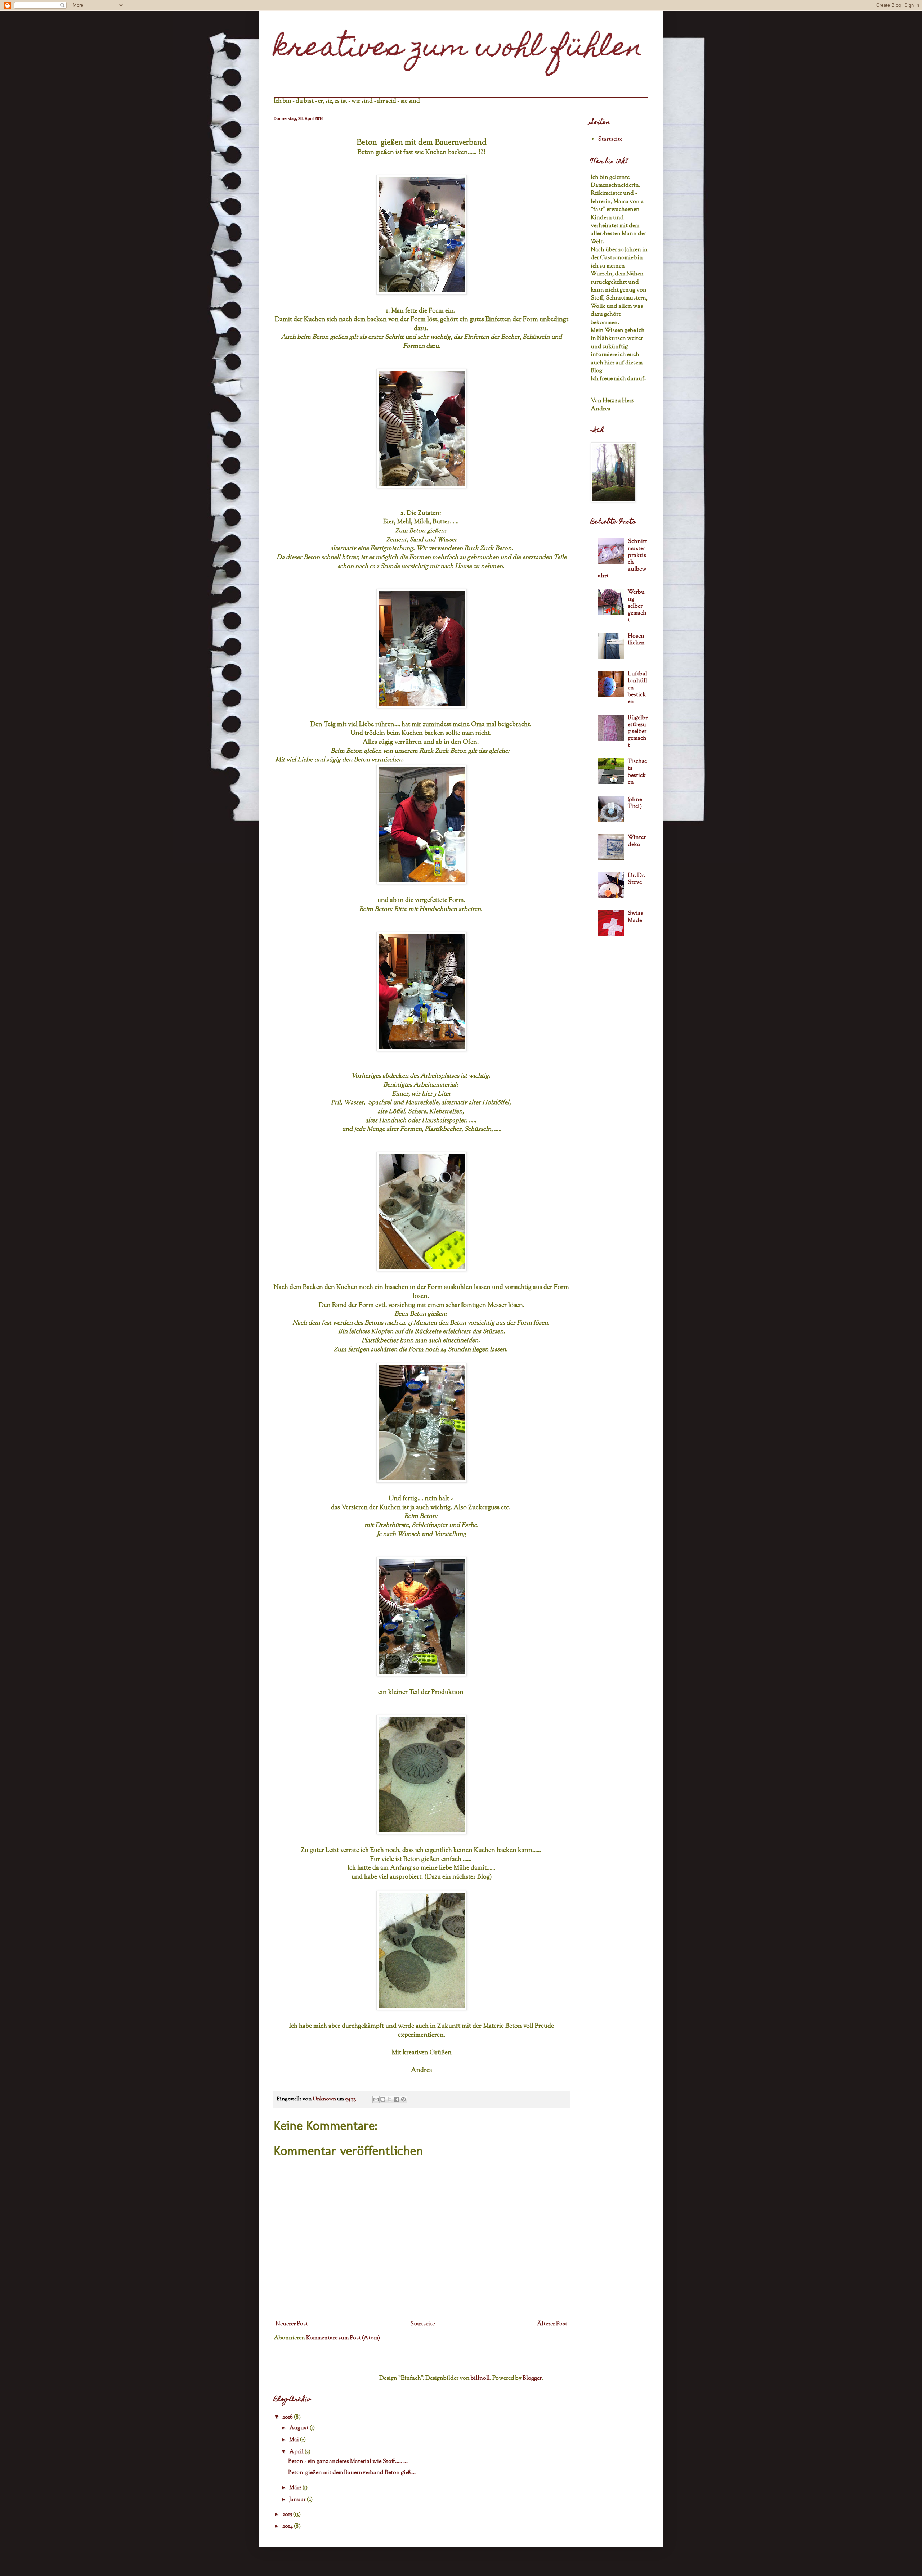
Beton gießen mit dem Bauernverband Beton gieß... (352, 2473)
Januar (298, 2500)
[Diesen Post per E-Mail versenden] (376, 2099)
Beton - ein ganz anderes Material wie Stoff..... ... (348, 2462)
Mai (295, 2440)
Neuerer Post (292, 2324)
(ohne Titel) (635, 803)
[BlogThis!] (383, 2099)
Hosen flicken (636, 640)
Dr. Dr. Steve (637, 879)
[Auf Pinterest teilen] (403, 2099)
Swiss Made (635, 917)
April (297, 2452)
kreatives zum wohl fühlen (458, 49)
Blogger (532, 2379)
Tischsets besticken (637, 772)
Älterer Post (552, 2324)
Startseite (422, 2324)
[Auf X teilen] (390, 2099)
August (299, 2428)
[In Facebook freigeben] (397, 2099)
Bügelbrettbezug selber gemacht (638, 732)
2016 (288, 2417)
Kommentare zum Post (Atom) (343, 2338)
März (296, 2488)
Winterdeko (637, 841)
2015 (288, 2515)
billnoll (480, 2379)
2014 (288, 2526)
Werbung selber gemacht (637, 606)
